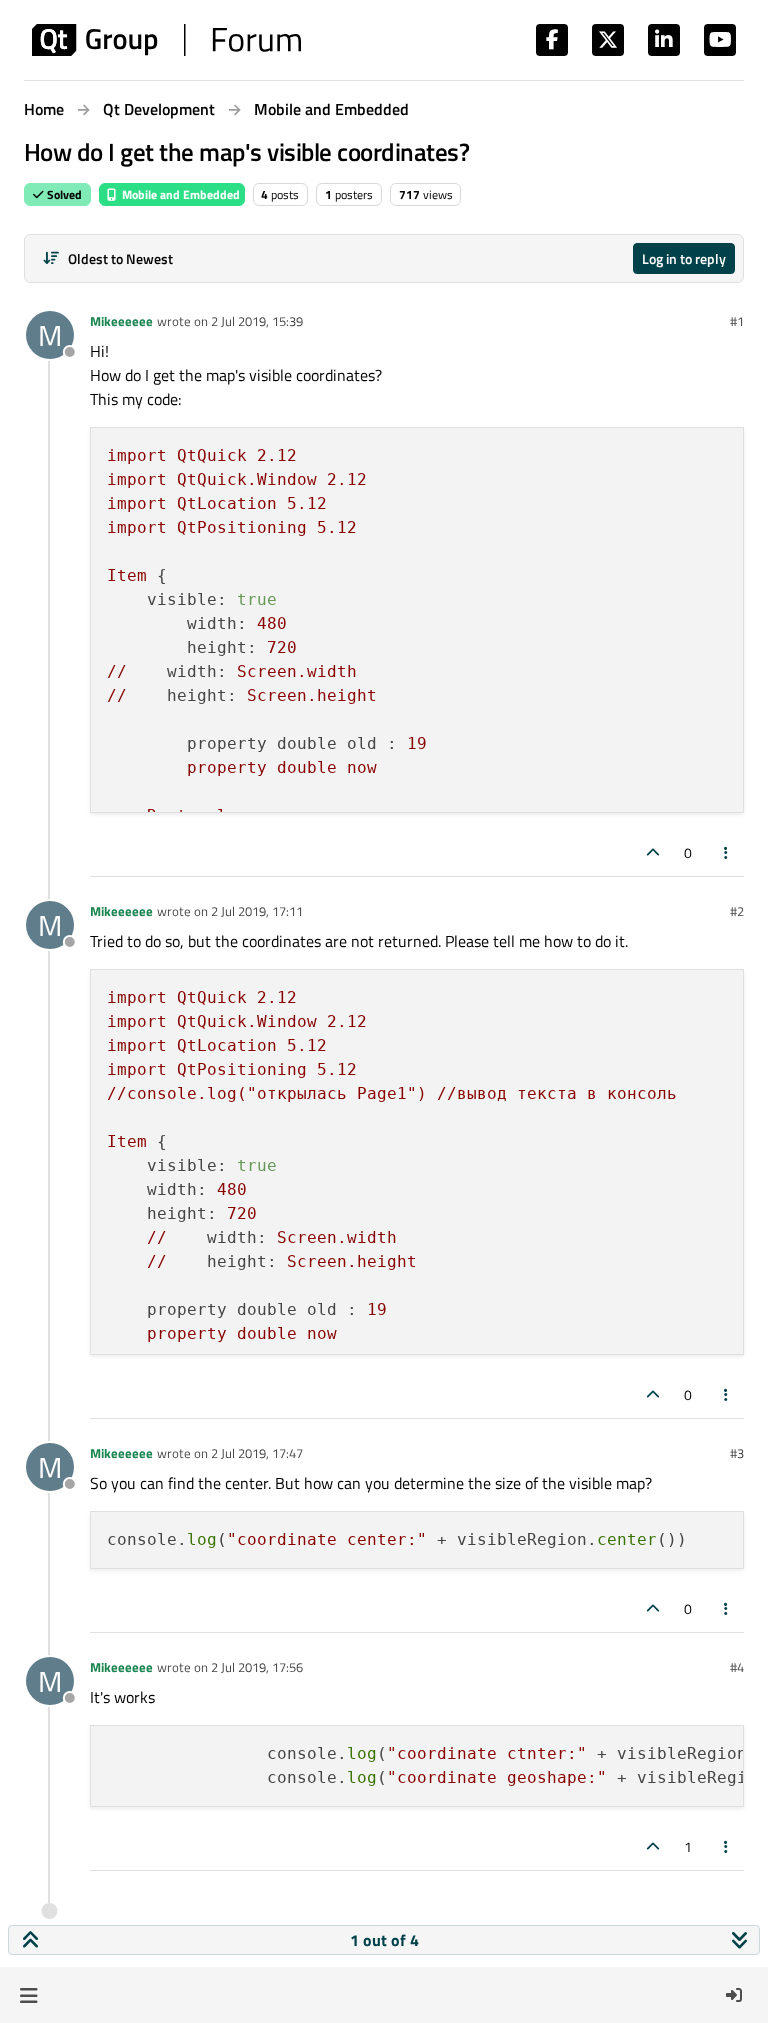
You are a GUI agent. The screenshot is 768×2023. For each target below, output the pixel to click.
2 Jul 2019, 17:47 (257, 1453)
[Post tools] (727, 852)
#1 (737, 321)
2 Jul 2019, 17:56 (257, 1667)
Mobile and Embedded (179, 194)
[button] (28, 1995)
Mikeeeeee (121, 321)
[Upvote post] (653, 852)
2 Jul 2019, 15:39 (257, 321)
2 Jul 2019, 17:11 (257, 911)
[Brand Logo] (166, 40)
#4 (737, 1667)
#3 (737, 1453)
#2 (737, 911)
